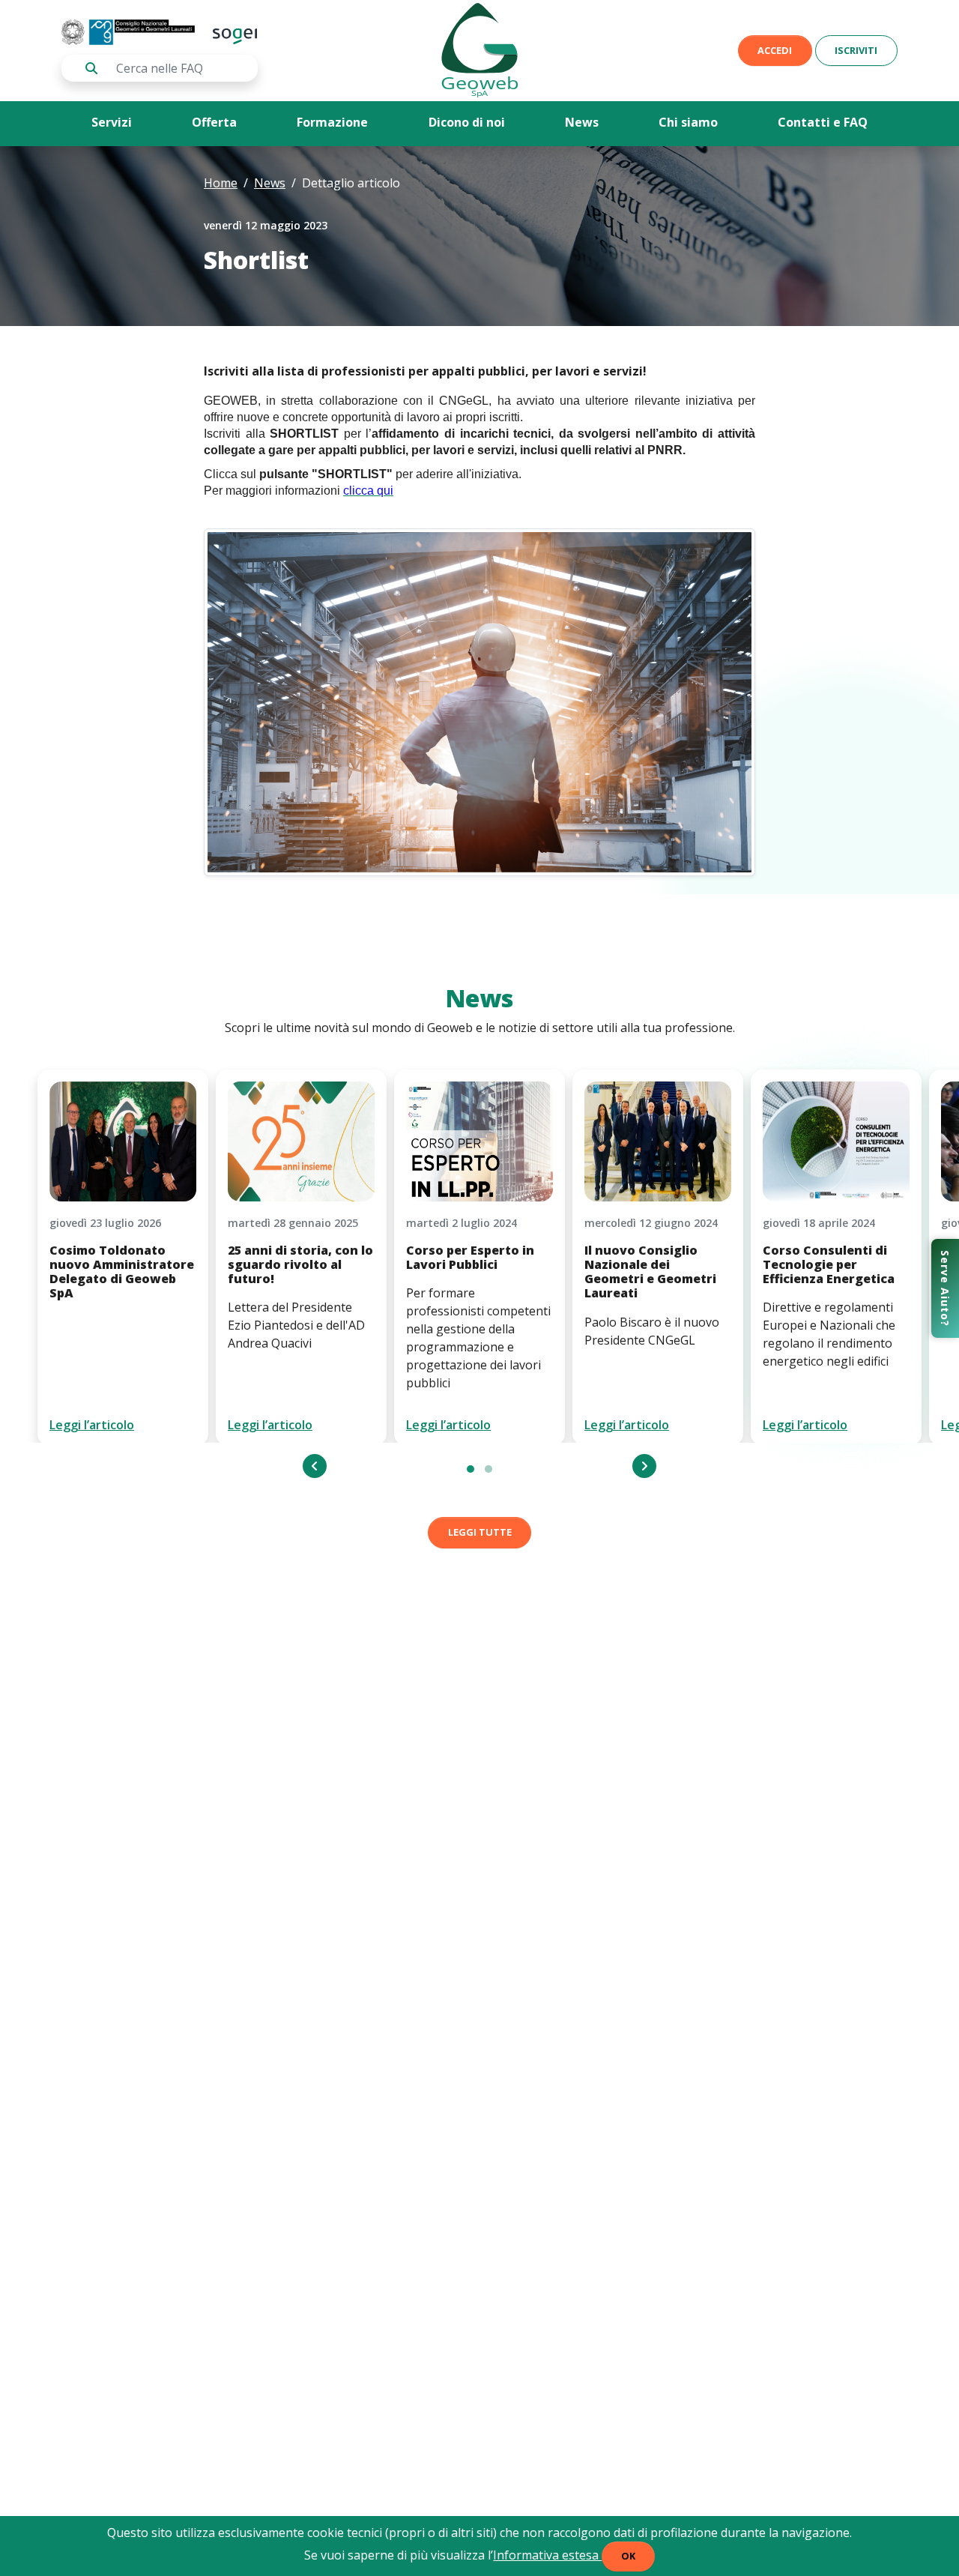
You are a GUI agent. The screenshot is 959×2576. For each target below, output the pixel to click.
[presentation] (315, 1466)
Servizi (112, 122)
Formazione (332, 122)
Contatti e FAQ (823, 122)
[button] (471, 1469)
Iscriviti (856, 50)
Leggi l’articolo (92, 1425)
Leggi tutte (480, 1532)
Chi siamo (688, 122)
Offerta (214, 122)
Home (221, 183)
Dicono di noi (467, 122)
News (582, 122)
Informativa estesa (547, 2555)
